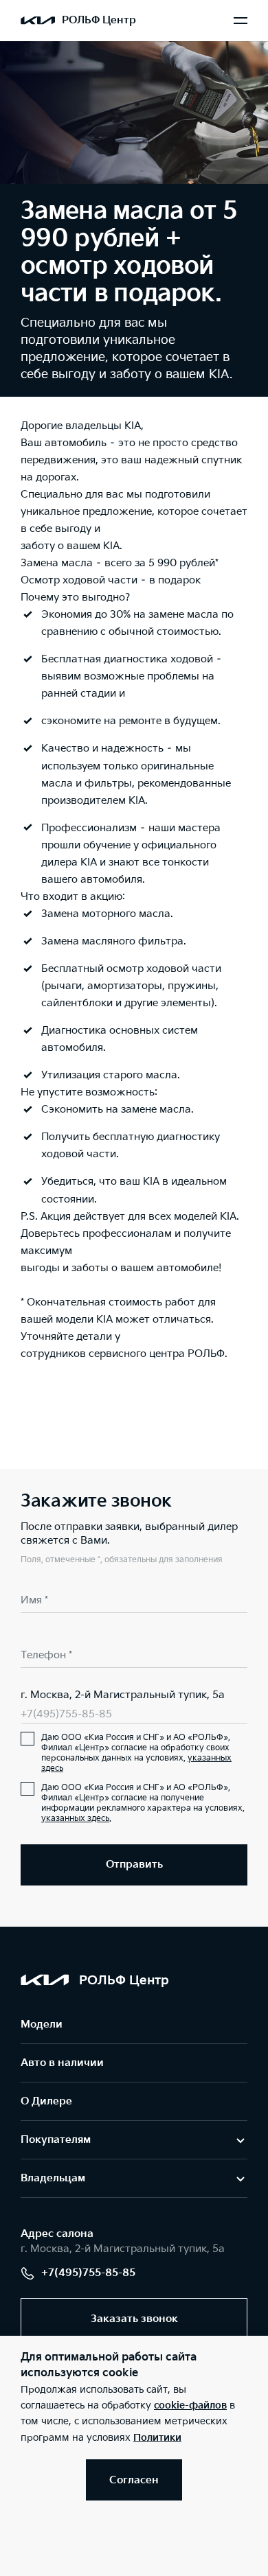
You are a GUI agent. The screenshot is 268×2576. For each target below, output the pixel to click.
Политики (157, 2438)
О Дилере (46, 2101)
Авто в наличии (62, 2063)
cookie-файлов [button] (190, 2405)
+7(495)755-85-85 (66, 1714)
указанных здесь (75, 1819)
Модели (42, 2024)
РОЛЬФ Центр (99, 20)
